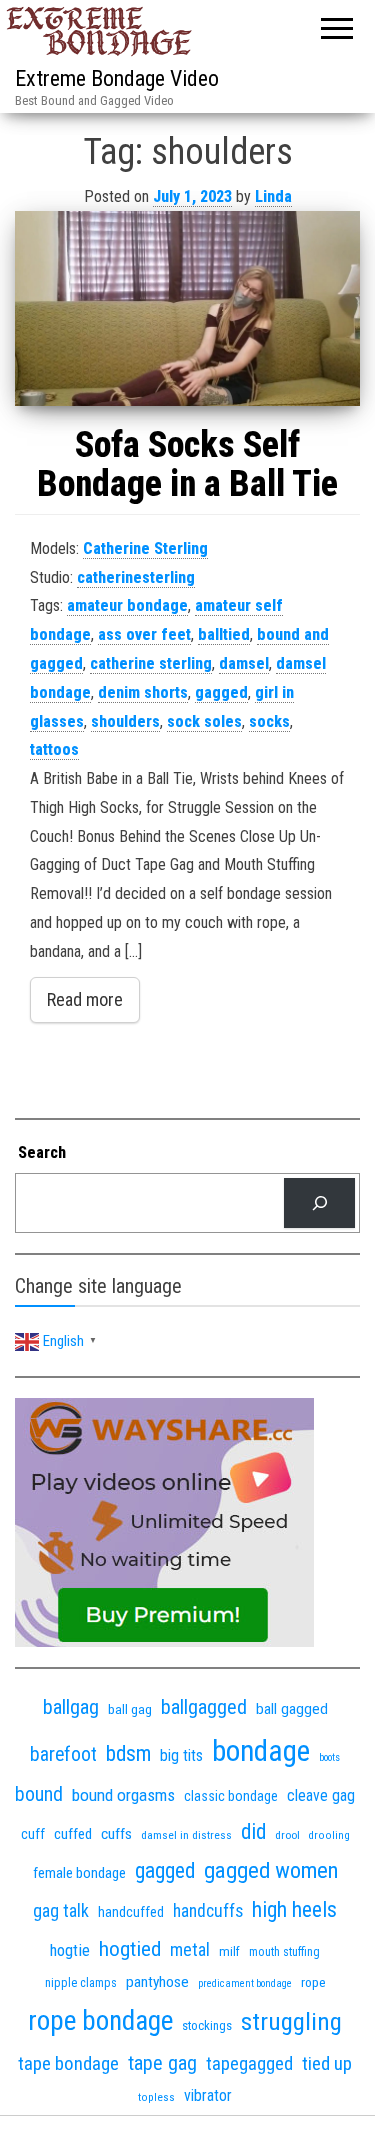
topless (156, 2097)
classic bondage (231, 1796)
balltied (224, 634)
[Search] (319, 1202)
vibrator (208, 2095)
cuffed (73, 1834)
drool (287, 1835)
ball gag (130, 1709)
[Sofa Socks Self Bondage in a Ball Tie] (187, 308)
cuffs (116, 1834)
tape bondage (68, 2063)
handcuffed (131, 1912)
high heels (294, 1909)
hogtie (70, 1950)
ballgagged (204, 1707)
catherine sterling (151, 663)
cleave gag (321, 1795)
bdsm (128, 1753)
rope (313, 1982)
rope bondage (100, 2021)
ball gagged (292, 1709)
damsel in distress (186, 1835)
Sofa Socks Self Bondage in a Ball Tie (187, 465)
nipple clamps (81, 1983)
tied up (327, 2063)
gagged (221, 692)
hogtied (130, 1948)
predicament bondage (245, 1983)
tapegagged (249, 2063)
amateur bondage (127, 605)
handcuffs (208, 1911)
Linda (273, 196)
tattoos (54, 749)
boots (329, 1757)
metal (190, 1949)
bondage (261, 1751)
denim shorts (143, 692)
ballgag (71, 1707)
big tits (181, 1755)
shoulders (125, 721)
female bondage (79, 1873)
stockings (207, 2025)
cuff (33, 1834)
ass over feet (144, 634)
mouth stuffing (284, 1952)
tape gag (162, 2063)
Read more (85, 999)
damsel (244, 663)
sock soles (204, 721)
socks (269, 721)
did (253, 1831)
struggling (291, 2021)
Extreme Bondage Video (117, 78)
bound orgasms (123, 1795)
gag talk (61, 1910)
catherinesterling (136, 577)
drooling (329, 1835)
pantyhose (157, 1982)
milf (229, 1951)
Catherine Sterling (145, 548)
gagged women (271, 1870)
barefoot (63, 1754)
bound (39, 1794)
